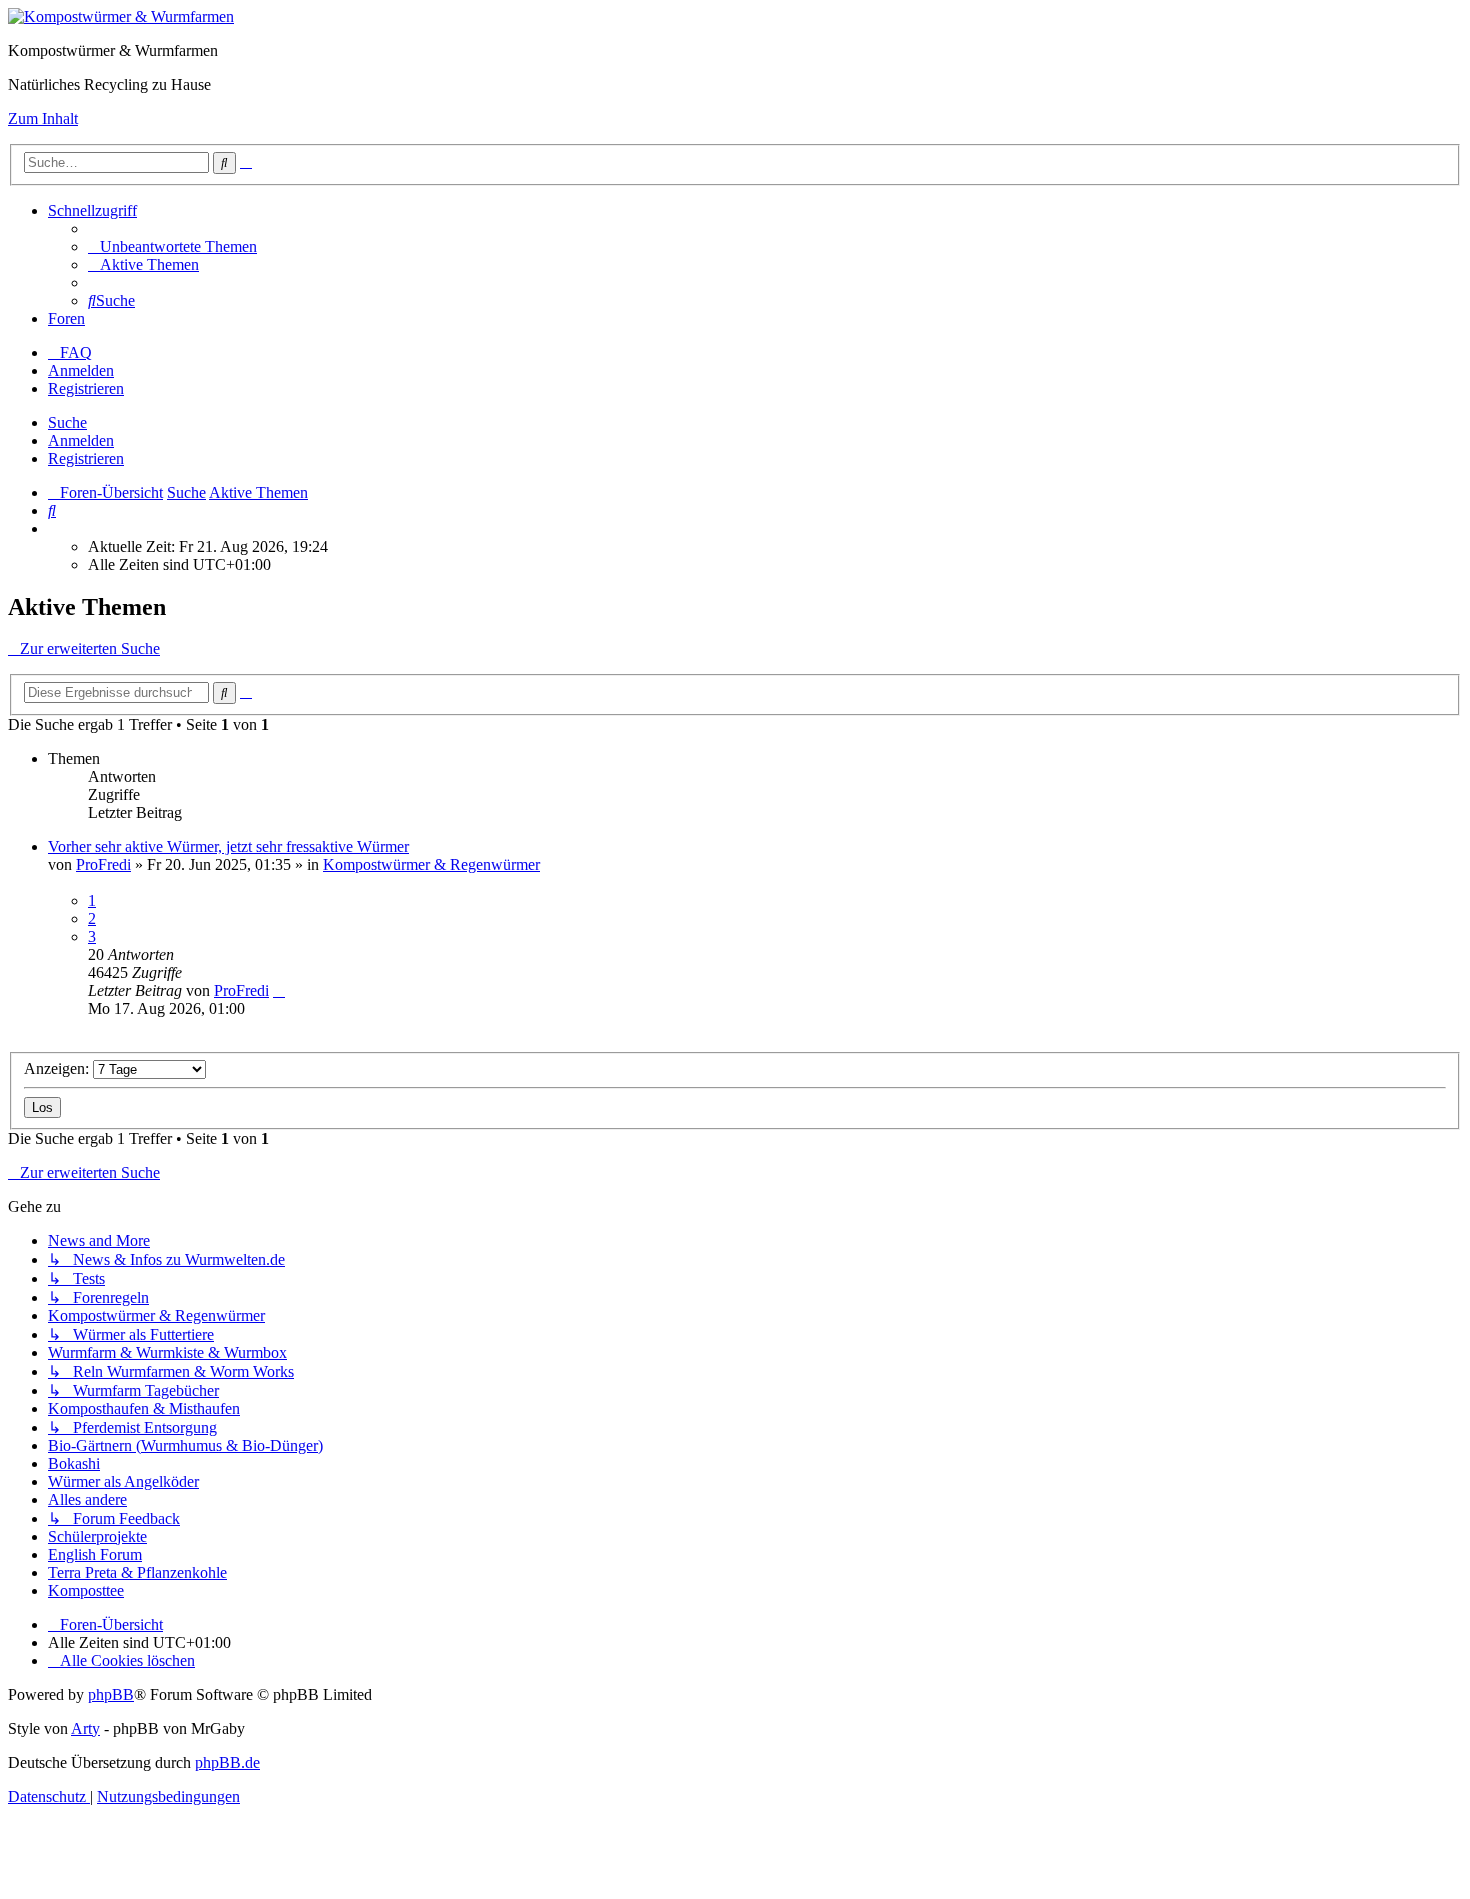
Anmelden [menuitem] (81, 370)
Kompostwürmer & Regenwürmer (431, 864)
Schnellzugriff (92, 210)
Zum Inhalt (43, 118)
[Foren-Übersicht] (121, 16)
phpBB (111, 1694)
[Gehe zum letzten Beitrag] (279, 990)
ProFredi (103, 864)
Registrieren (86, 458)
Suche (67, 422)
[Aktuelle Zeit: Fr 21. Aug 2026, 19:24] (54, 528)
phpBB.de (227, 1762)
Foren (66, 318)
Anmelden (81, 440)
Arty (85, 1728)
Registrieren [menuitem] (86, 388)
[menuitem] (172, 246)
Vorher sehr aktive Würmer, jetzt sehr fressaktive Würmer (228, 846)
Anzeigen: (58, 1068)
